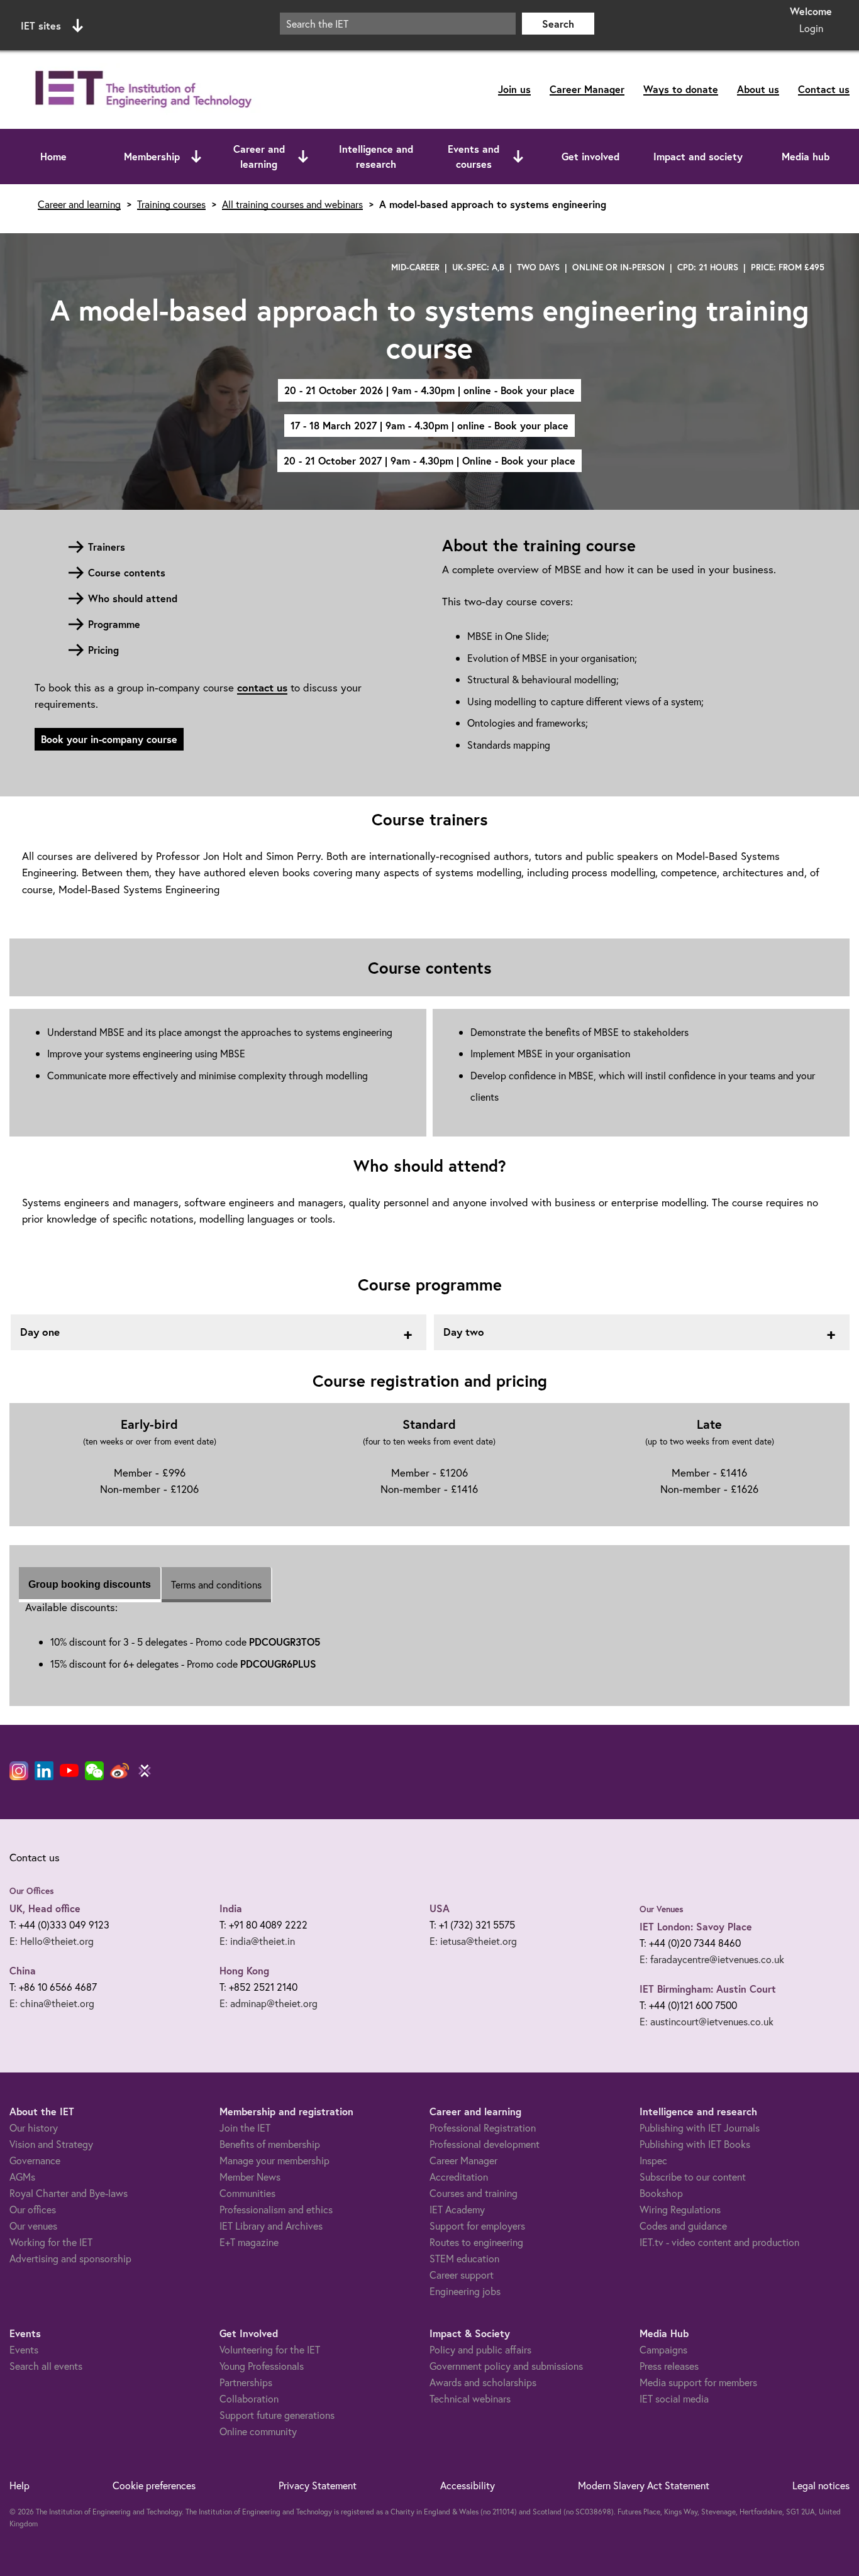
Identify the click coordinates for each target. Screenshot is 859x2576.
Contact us (824, 89)
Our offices (33, 2209)
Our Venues (662, 1909)
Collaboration (249, 2398)
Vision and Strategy (51, 2144)
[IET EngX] (145, 1771)
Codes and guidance (683, 2226)
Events (24, 2349)
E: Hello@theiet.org (52, 1941)
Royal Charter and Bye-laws (69, 2193)
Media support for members (698, 2382)
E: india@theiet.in (257, 1941)
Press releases (669, 2366)
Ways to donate (681, 89)
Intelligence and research (376, 156)
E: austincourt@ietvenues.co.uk (707, 2021)
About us (758, 89)
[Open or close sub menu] (196, 157)
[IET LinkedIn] (44, 1771)
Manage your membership (274, 2160)
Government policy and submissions (506, 2366)
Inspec (653, 2160)
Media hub (806, 156)
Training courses (171, 204)
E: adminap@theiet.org (269, 2003)
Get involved (590, 156)
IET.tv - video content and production (719, 2242)
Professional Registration (483, 2127)
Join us (514, 89)
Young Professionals (262, 2366)
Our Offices (32, 1891)
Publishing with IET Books (695, 2144)
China (23, 1970)
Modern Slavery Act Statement (644, 2485)
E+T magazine (249, 2242)
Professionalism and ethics (276, 2209)
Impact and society (698, 156)
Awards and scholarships (483, 2382)
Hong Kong (244, 1970)
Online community (258, 2431)
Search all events (46, 2366)
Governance (35, 2160)
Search (558, 24)
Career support (462, 2275)
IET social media (674, 2398)
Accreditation (459, 2177)
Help (19, 2485)
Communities (247, 2193)
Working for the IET (51, 2242)
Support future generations (277, 2415)
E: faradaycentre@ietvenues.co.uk (712, 1959)
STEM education (464, 2258)
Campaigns (663, 2349)
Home (53, 156)
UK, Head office (45, 1908)
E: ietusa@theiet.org (473, 1941)
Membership (152, 156)
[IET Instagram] (19, 1771)
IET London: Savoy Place (696, 1926)
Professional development (485, 2144)
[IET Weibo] (119, 1771)
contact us (262, 687)
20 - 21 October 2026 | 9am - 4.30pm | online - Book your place (429, 390)
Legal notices (821, 2485)
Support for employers (477, 2226)
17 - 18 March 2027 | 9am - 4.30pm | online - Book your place (429, 425)
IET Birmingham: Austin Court (708, 1989)
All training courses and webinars (292, 204)
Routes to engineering (476, 2242)
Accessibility (468, 2485)
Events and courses (474, 156)
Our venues (33, 2226)
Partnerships (246, 2382)
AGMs (22, 2177)
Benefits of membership (270, 2144)
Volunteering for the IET (270, 2349)
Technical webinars (470, 2398)
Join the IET (245, 2127)
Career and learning (259, 156)
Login (811, 28)
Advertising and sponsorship (70, 2258)
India (231, 1908)
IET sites (41, 25)
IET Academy (457, 2209)
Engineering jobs (465, 2291)
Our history (34, 2127)
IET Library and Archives (271, 2226)
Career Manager (587, 89)
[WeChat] (94, 1771)
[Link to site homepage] (141, 90)
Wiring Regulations (680, 2209)
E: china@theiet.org (52, 2003)
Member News (250, 2177)
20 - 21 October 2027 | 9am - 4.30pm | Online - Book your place (429, 460)
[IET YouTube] (69, 1773)
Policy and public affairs (480, 2349)
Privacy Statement (318, 2485)
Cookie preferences (154, 2485)
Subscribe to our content (693, 2177)
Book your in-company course (109, 739)
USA (440, 1908)
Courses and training (474, 2193)
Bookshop (661, 2193)
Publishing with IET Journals (700, 2127)
